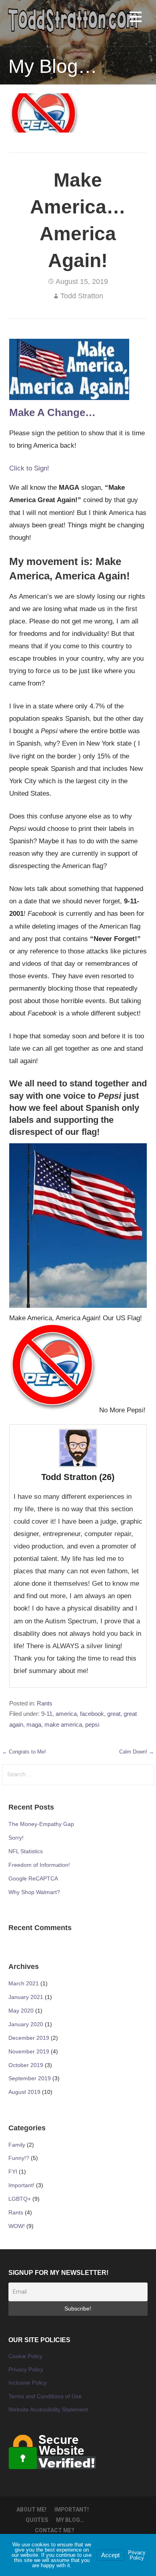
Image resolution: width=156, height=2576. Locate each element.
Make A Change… (52, 412)
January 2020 (26, 2024)
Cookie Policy (25, 2356)
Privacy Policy (26, 2369)
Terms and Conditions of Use (45, 2396)
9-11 (47, 1714)
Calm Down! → (137, 1752)
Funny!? (19, 2158)
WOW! (17, 2226)
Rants (45, 1703)
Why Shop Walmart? (34, 1892)
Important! (21, 2185)
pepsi (92, 1725)
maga (34, 1725)
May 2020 (21, 2011)
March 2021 (24, 1983)
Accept (110, 2555)
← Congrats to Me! (24, 1752)
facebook (92, 1714)
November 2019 (29, 2051)
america (66, 1714)
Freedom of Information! (39, 1865)
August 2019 (24, 2092)
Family (17, 2145)
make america (63, 1725)
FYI (13, 2172)
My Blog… (70, 2520)
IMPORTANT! (72, 2510)
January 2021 (26, 1997)
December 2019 (29, 2038)
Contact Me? (55, 2530)
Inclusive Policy (28, 2383)
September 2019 (30, 2078)
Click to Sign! (29, 468)
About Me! (31, 2510)
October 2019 (26, 2065)
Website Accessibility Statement (48, 2409)
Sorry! (16, 1838)
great (114, 1714)
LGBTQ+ (20, 2199)
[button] (136, 18)
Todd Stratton (82, 296)
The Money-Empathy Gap (41, 1824)
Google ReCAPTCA (33, 1878)
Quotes (37, 2520)
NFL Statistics (26, 1851)
